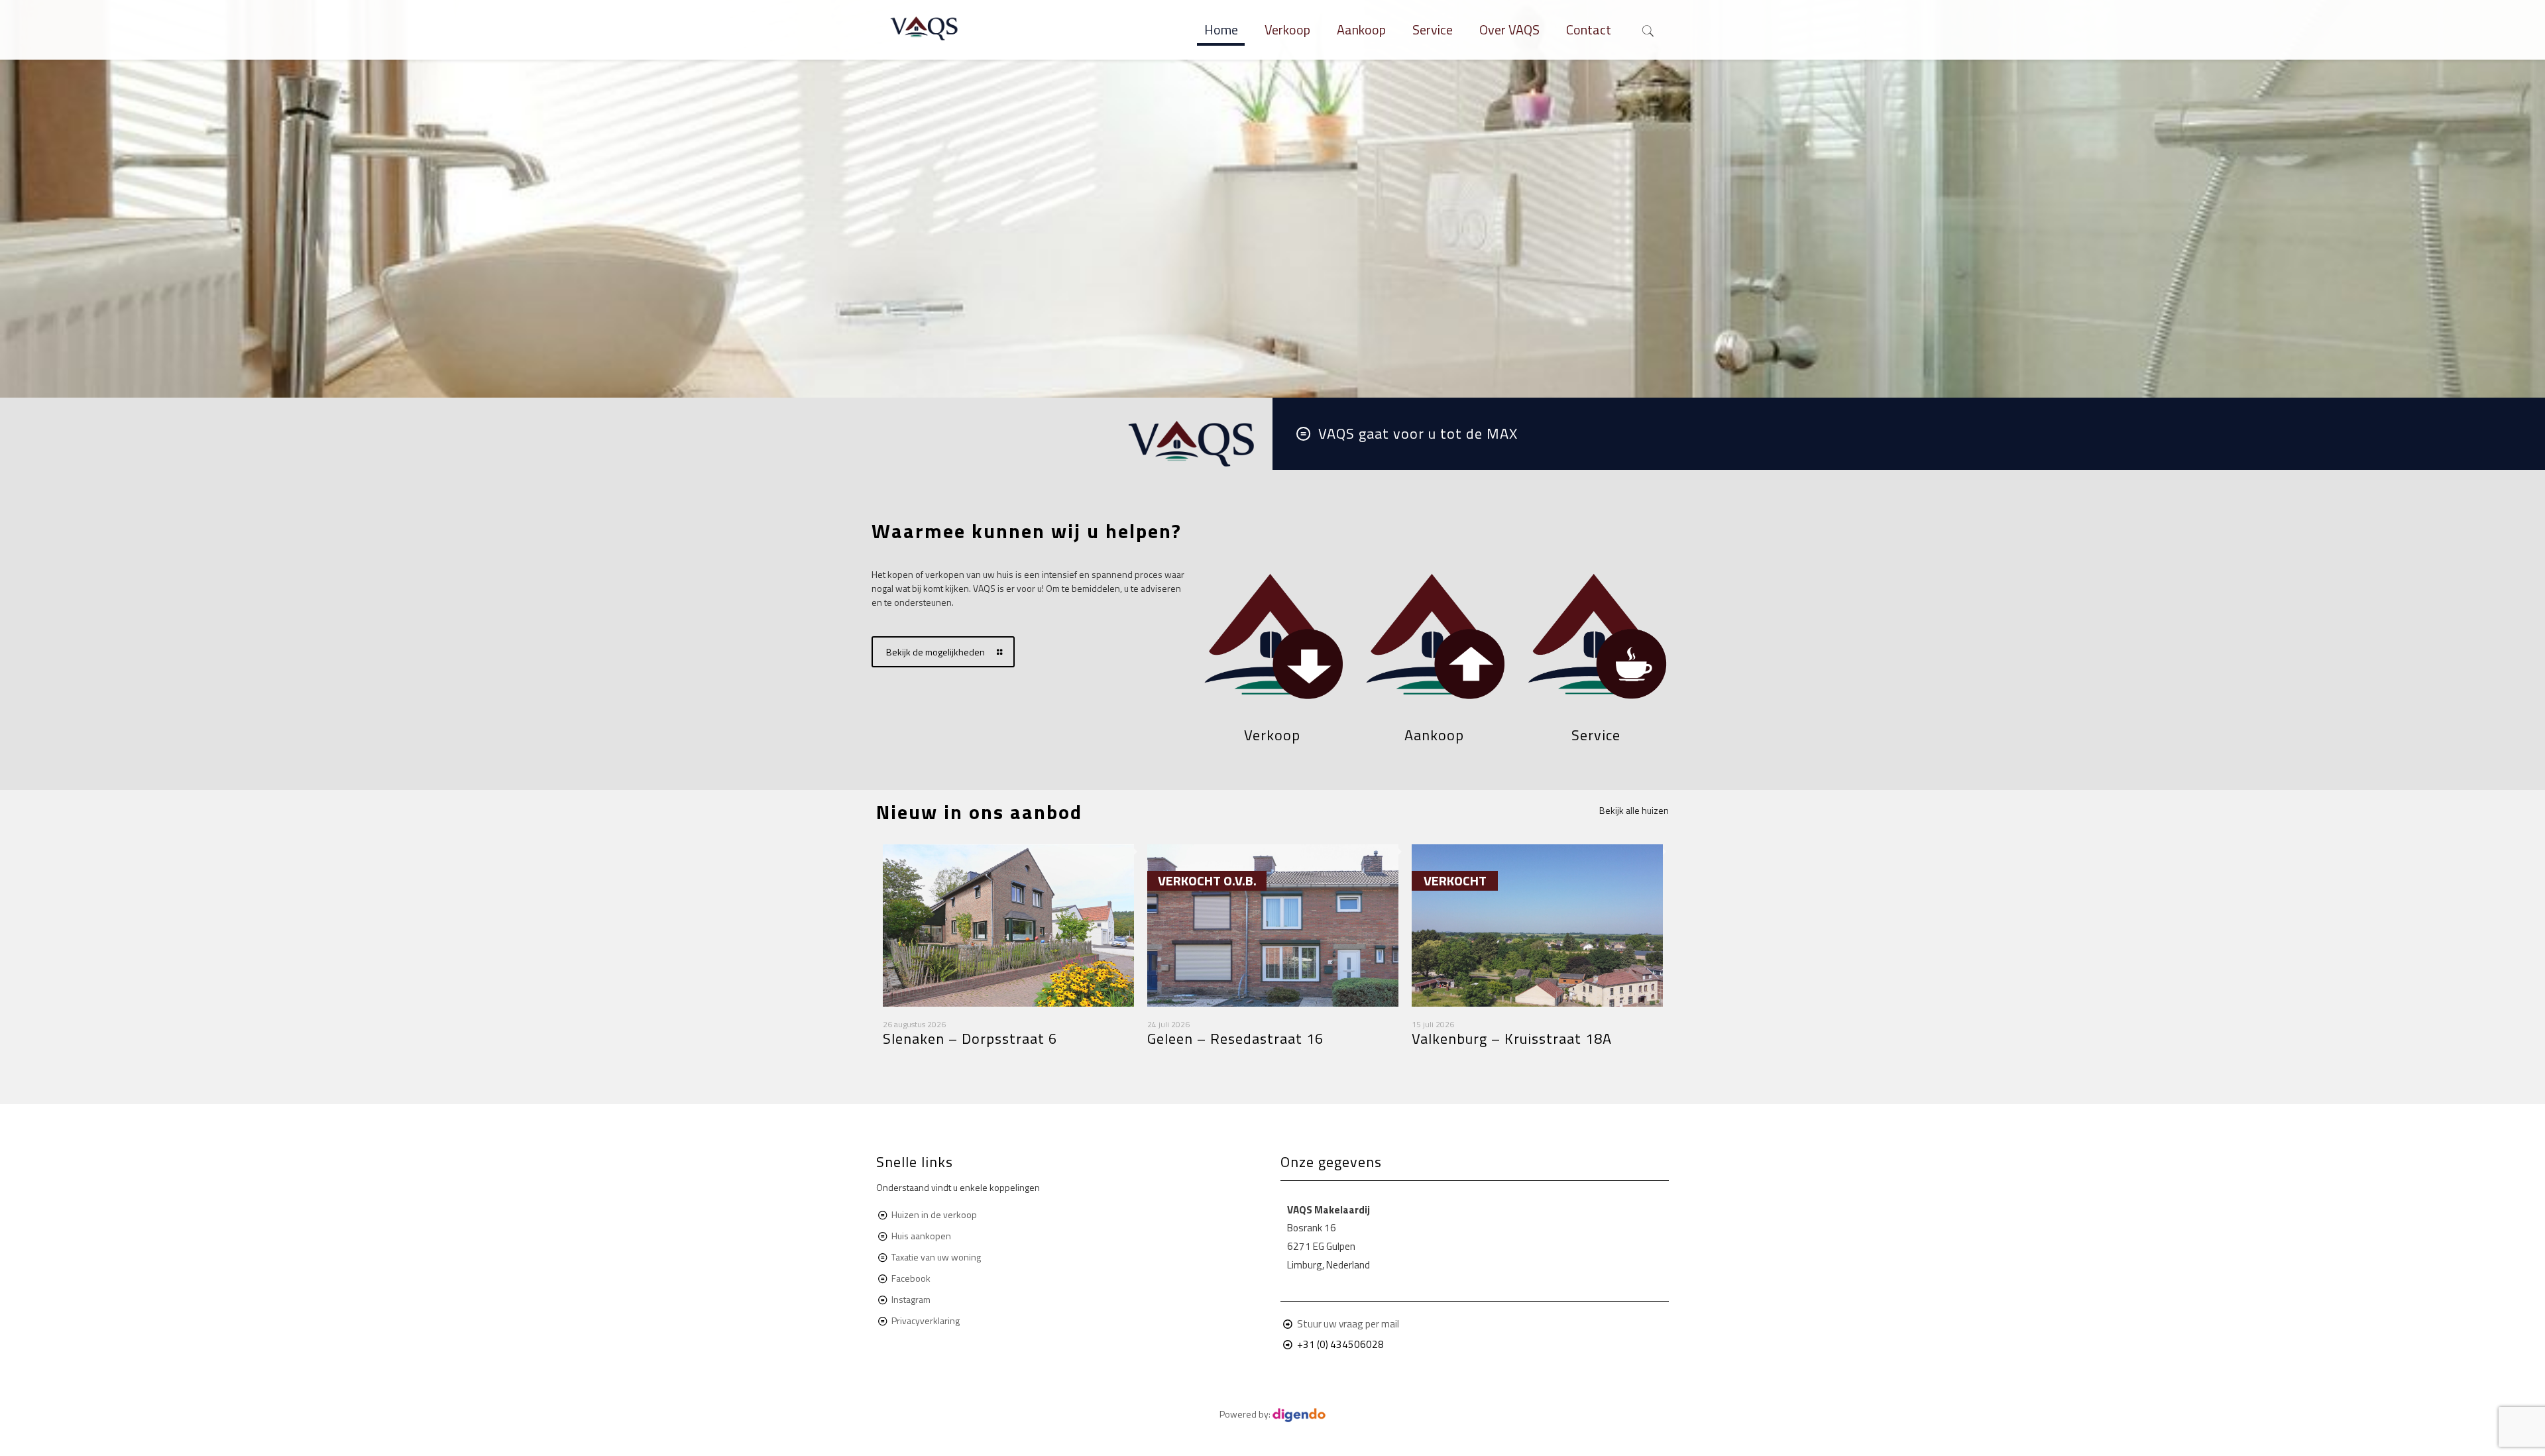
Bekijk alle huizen (1634, 810)
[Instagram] (1272, 1436)
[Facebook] (1254, 1436)
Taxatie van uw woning (935, 1257)
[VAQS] (925, 30)
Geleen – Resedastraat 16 (1235, 1038)
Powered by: (1246, 1414)
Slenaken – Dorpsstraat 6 (970, 1038)
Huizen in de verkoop (934, 1214)
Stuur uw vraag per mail (1348, 1324)
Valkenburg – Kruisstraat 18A (1512, 1038)
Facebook (911, 1278)
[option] (1008, 956)
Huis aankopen (921, 1236)
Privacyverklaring (926, 1320)
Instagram (911, 1299)
